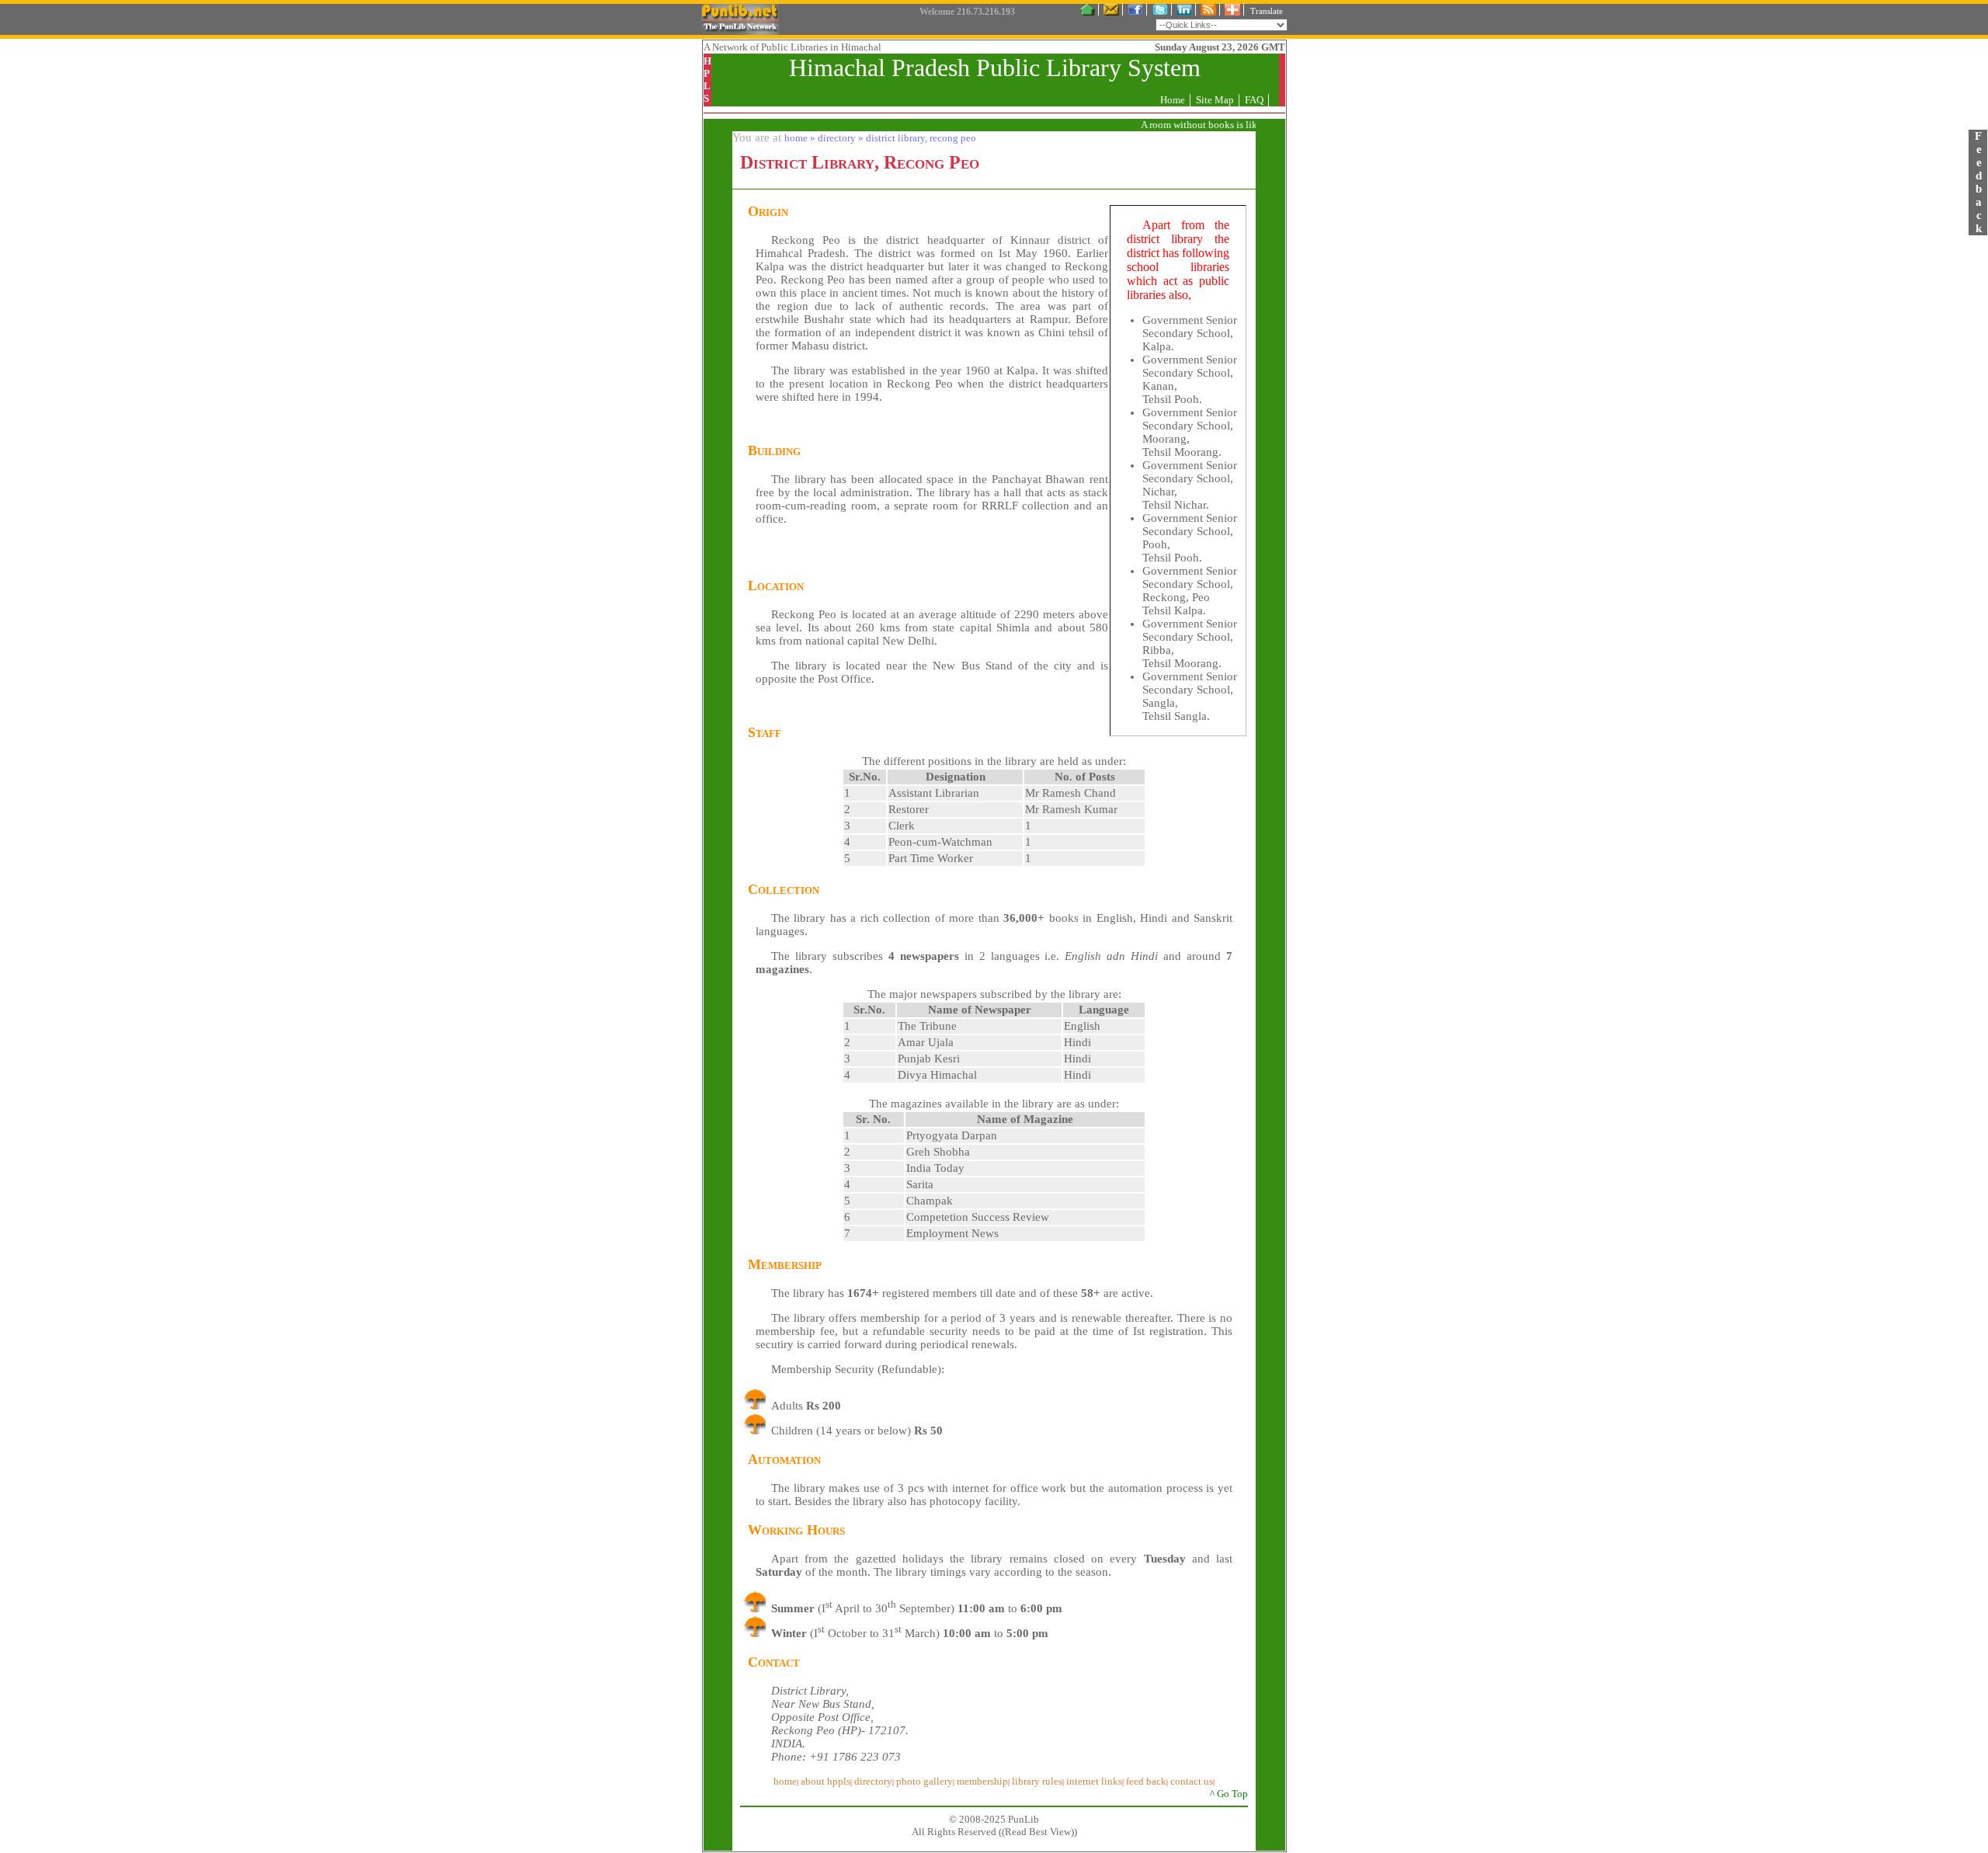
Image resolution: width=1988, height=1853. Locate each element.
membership (982, 1781)
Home (1173, 100)
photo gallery (924, 1781)
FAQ (1254, 100)
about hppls (825, 1781)
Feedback (1978, 182)
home (785, 1781)
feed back (1146, 1781)
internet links (1094, 1781)
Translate (1267, 11)
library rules (1037, 1781)
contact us (1192, 1781)
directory (873, 1781)
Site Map (1215, 100)
